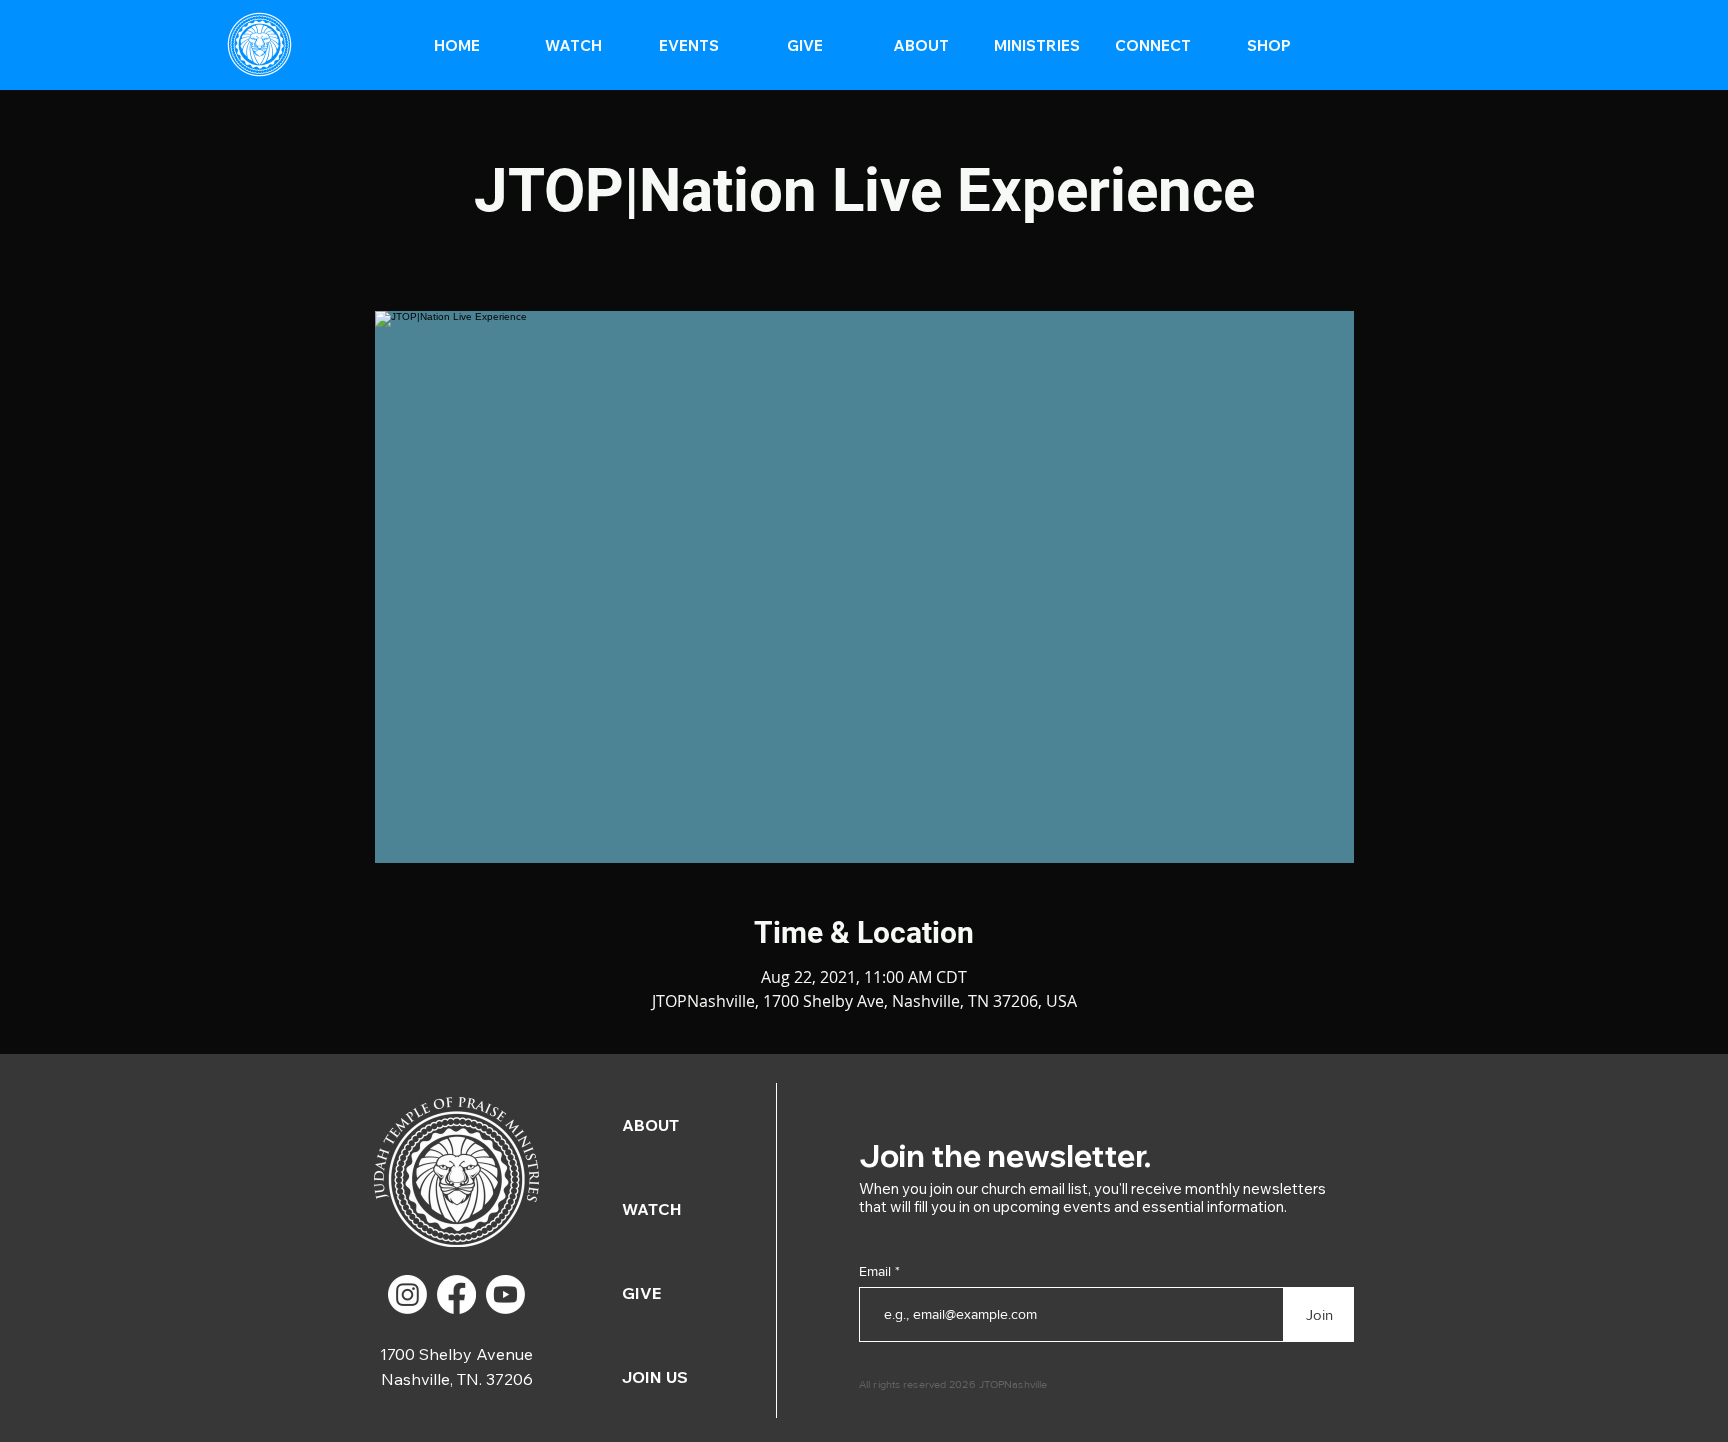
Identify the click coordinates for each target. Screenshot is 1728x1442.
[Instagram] (407, 1294)
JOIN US (655, 1377)
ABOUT (650, 1125)
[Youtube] (505, 1294)
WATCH (652, 1209)
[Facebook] (456, 1294)
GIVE (641, 1293)
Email (877, 1271)
